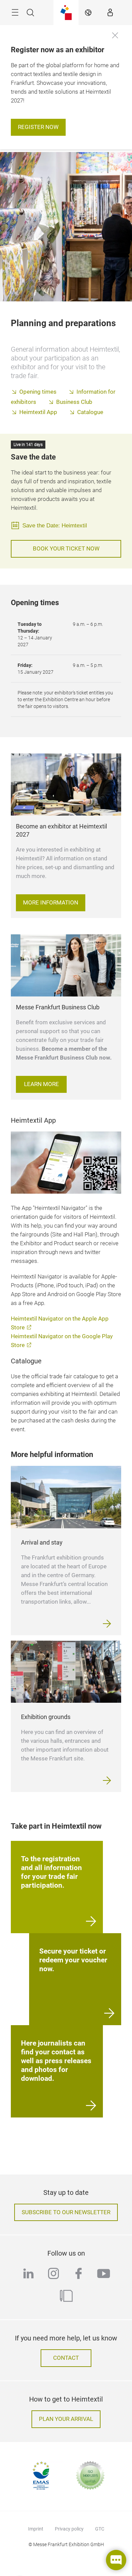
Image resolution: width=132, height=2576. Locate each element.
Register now (38, 127)
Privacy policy (69, 2529)
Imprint (36, 2529)
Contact (66, 2358)
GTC (100, 2529)
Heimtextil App (38, 412)
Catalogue (90, 412)
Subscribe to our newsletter (66, 2212)
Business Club (74, 402)
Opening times (38, 392)
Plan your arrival (66, 2419)
